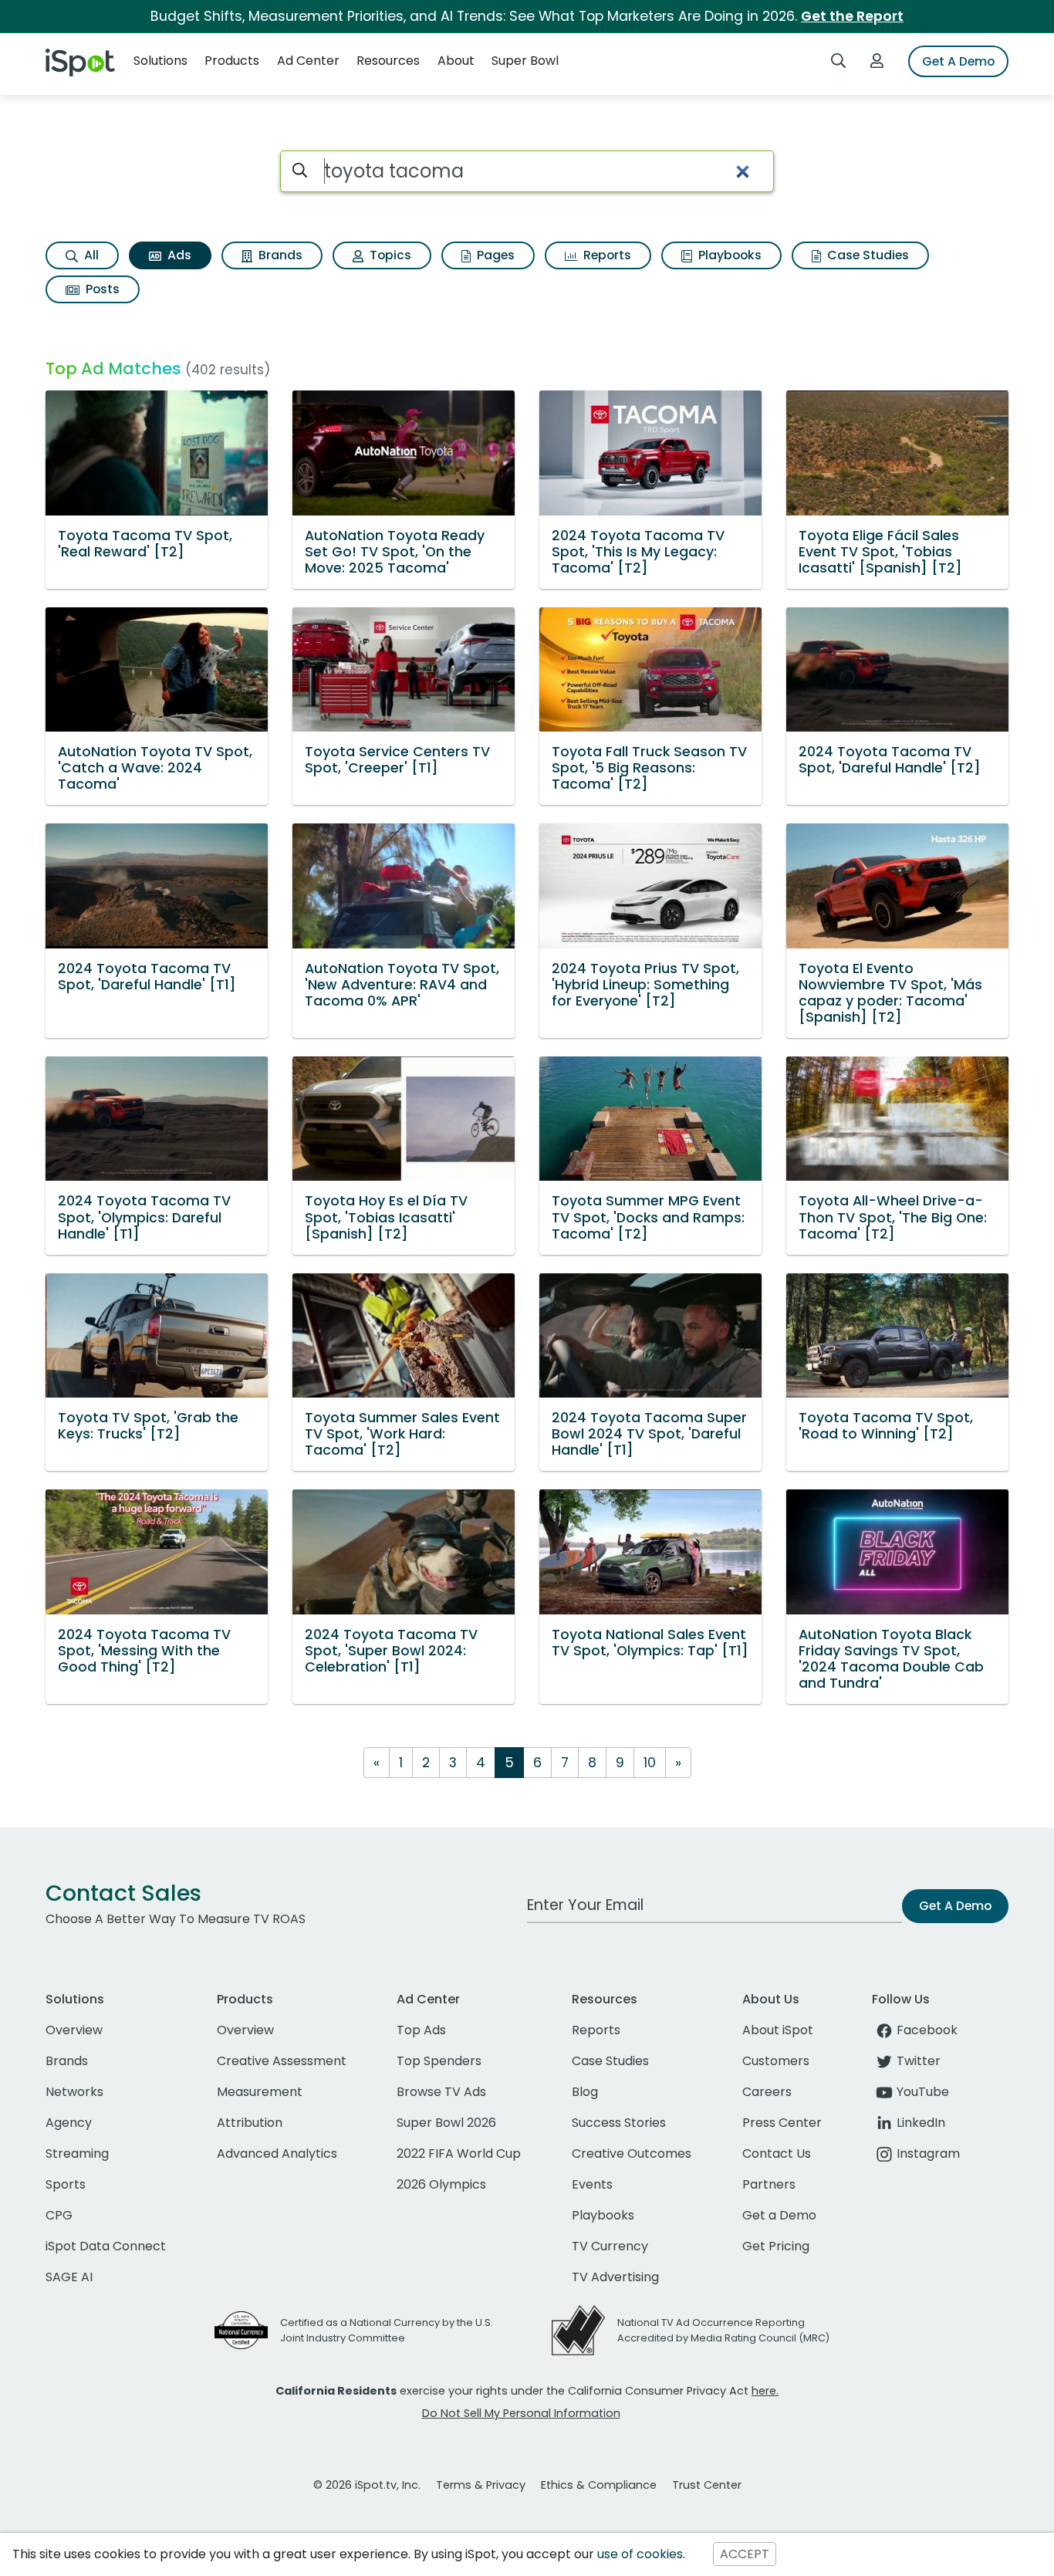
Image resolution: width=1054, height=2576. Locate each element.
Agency (69, 2123)
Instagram (928, 2153)
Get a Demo (779, 2215)
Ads (178, 255)
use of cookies (640, 2554)
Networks (74, 2092)
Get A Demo (958, 61)
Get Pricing (776, 2246)
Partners (769, 2184)
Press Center (782, 2123)
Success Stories (619, 2123)
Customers (776, 2061)
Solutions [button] (160, 61)
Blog (585, 2092)
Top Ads (421, 2030)
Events (592, 2184)
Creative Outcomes (632, 2153)
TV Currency (610, 2246)
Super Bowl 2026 (446, 2123)
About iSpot (778, 2030)
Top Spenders (439, 2061)
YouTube (923, 2092)
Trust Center (707, 2485)
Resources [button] (388, 61)
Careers (767, 2092)
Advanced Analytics (277, 2153)
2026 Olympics (441, 2184)
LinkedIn (921, 2123)
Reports (606, 255)
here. (765, 2391)
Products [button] (232, 61)
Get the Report (852, 16)
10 (650, 1763)
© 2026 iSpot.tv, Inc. (367, 2485)
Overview (74, 2030)
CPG (59, 2215)
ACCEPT (745, 2554)
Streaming (77, 2153)
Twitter (919, 2061)
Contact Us (777, 2153)
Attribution (250, 2123)
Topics (389, 255)
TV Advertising (615, 2277)
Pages (494, 255)
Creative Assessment (282, 2061)
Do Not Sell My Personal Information (521, 2413)
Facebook (927, 2030)
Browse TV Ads (441, 2092)
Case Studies (867, 255)
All (90, 255)
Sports (66, 2184)
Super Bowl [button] (525, 61)
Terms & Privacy (481, 2485)
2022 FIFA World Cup (459, 2153)
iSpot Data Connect (106, 2246)
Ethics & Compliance (599, 2485)
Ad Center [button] (308, 61)
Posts (101, 289)
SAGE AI (69, 2277)
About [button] (456, 61)
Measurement (260, 2092)
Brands (279, 255)
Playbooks (728, 255)
